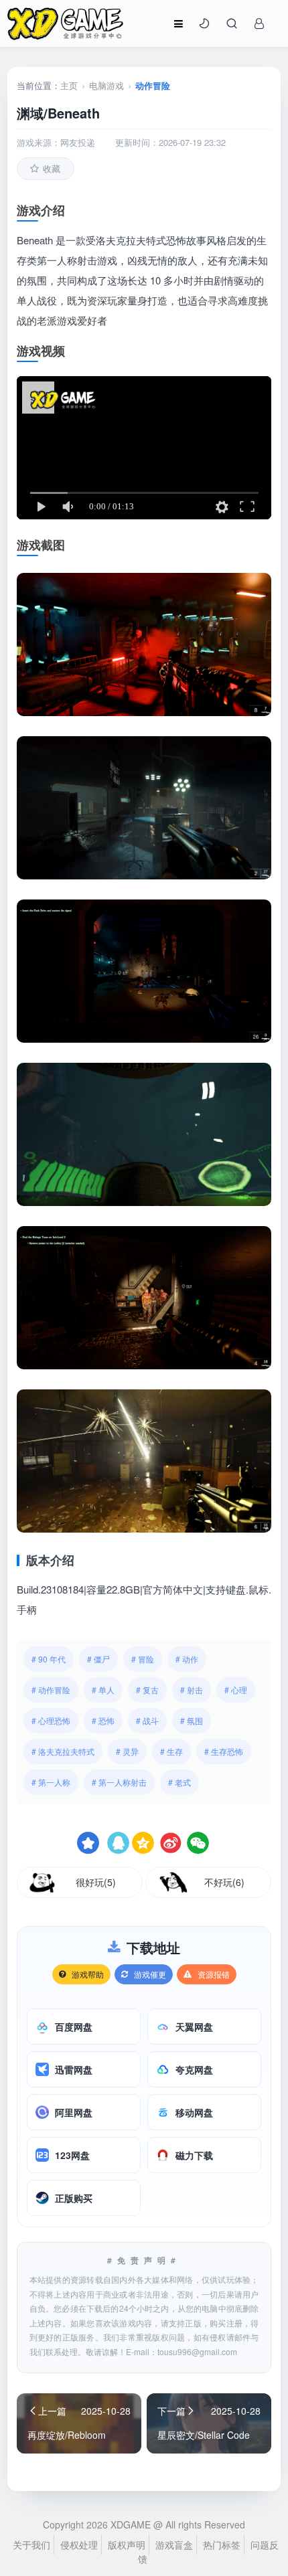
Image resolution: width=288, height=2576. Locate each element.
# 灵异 (127, 1751)
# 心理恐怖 (51, 1720)
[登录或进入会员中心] (259, 23)
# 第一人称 (51, 1782)
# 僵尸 (98, 1659)
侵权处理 (79, 2545)
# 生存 (171, 1751)
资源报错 (214, 1974)
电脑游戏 (106, 85)
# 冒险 (143, 1659)
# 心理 (236, 1690)
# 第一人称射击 (119, 1782)
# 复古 (147, 1690)
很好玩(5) (96, 1882)
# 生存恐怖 (224, 1751)
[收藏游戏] (88, 1843)
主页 (69, 85)
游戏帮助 (88, 1974)
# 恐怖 (103, 1720)
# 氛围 (192, 1720)
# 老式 (179, 1782)
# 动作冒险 (51, 1690)
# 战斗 (147, 1720)
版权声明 (127, 2545)
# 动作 (187, 1659)
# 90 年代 (49, 1659)
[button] (204, 23)
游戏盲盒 (174, 2545)
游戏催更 (150, 1974)
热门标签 (222, 2545)
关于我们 (31, 2545)
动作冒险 (153, 85)
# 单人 (103, 1690)
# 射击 (192, 1690)
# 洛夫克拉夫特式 (63, 1751)
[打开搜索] (232, 23)
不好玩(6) (224, 1882)
